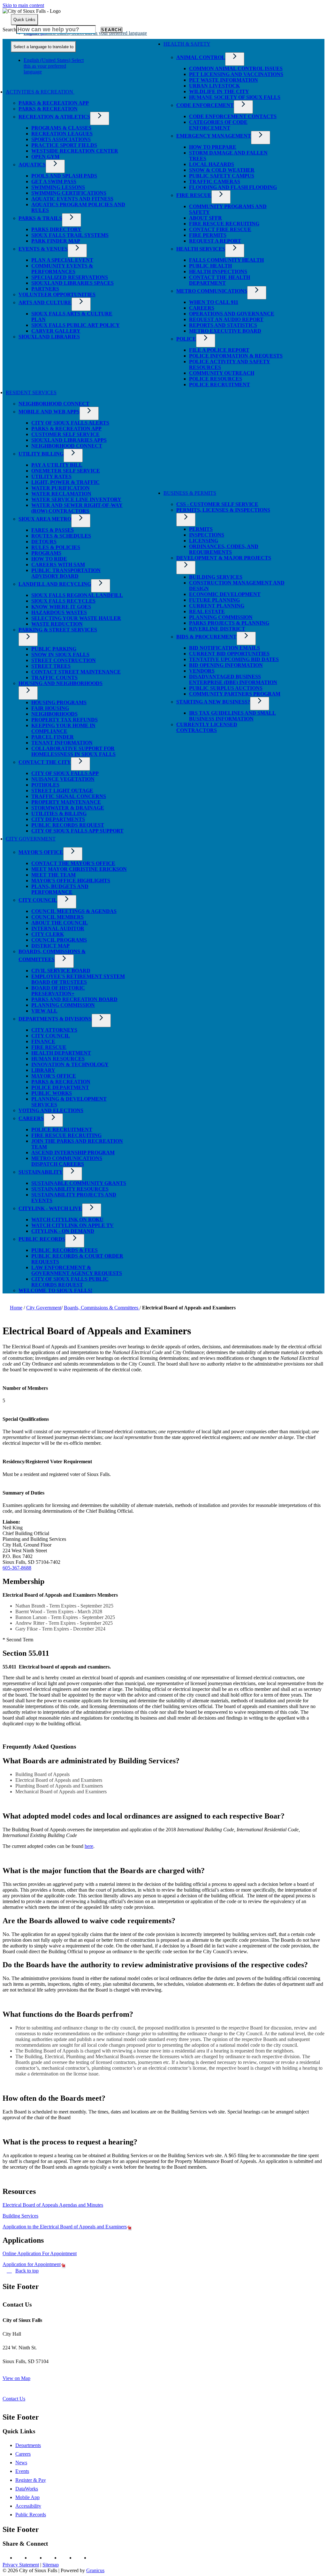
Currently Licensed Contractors (207, 727)
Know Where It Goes (61, 607)
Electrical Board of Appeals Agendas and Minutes (53, 2205)
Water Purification (61, 488)
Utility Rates (51, 476)
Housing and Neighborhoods (61, 683)
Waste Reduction (57, 624)
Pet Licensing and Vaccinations (236, 74)
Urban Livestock (214, 86)
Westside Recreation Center (75, 151)
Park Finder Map (56, 241)
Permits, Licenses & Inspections (223, 510)
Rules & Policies (56, 547)
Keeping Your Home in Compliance (63, 728)
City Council (38, 900)
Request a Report (215, 241)
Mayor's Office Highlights (71, 881)
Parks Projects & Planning (229, 623)
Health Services (201, 249)
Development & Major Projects (224, 558)
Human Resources (58, 1059)
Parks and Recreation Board (74, 999)
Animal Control (201, 57)
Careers (202, 308)
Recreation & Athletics (54, 117)
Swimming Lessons (58, 187)
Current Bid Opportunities (229, 654)
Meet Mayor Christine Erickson (79, 869)
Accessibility (28, 2506)
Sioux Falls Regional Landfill (77, 595)
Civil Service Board (61, 971)
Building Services (216, 577)
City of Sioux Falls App (65, 773)
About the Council (60, 923)
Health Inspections (218, 271)
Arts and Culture (45, 302)
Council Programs (59, 940)
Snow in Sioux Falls (60, 655)
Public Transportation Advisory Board (66, 573)
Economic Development (225, 594)
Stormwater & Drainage (68, 808)
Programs (46, 553)
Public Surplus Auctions (226, 688)
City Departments (58, 819)
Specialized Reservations (70, 277)
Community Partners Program (235, 694)
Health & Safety (187, 44)
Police (186, 339)
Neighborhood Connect (54, 404)
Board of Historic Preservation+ (58, 991)
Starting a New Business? (213, 702)
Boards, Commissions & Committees (102, 1308)
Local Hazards (212, 164)
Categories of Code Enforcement (218, 125)
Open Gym (45, 157)
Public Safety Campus (222, 176)
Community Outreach (222, 373)
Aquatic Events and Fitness (72, 199)
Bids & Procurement (206, 637)
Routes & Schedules (61, 536)
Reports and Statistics (223, 325)
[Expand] (84, 94)
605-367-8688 (17, 1568)
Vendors (202, 671)
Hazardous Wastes (59, 612)
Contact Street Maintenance (76, 672)
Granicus (95, 2570)
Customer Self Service (65, 434)
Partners (45, 289)
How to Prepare (213, 147)
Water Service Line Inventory (76, 499)
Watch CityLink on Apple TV (72, 1225)
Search (9, 30)
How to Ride (49, 559)
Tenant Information (62, 743)
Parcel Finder (53, 737)
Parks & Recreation (48, 109)
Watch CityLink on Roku (67, 1220)
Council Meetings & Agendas (74, 911)
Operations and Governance (232, 314)
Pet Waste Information (224, 80)
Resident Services (31, 392)
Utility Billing (41, 454)
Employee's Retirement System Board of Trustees (78, 979)
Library (43, 1070)
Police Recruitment (220, 384)
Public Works (52, 1093)
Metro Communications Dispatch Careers (67, 1161)
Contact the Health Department (220, 280)
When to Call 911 (214, 302)
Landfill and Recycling (55, 584)
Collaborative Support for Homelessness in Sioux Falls (73, 751)
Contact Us (14, 2399)
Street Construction (64, 660)
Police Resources (216, 379)
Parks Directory (56, 229)
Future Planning (214, 600)
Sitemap (51, 2565)
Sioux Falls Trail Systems (70, 235)
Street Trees (51, 666)
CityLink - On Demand (63, 1231)
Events (22, 2471)
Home (16, 1308)
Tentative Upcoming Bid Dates (234, 659)
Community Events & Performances (62, 269)
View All (44, 1011)
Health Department (61, 1053)
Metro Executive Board (225, 331)
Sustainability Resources (70, 1189)
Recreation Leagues (62, 134)
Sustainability (41, 1172)
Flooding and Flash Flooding (233, 187)
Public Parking (54, 649)
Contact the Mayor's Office (73, 863)
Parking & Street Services (58, 630)
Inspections (207, 535)
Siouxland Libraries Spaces (72, 283)
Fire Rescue (194, 195)
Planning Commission (221, 617)
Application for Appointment (32, 2264)
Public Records (42, 1239)
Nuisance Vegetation (63, 779)
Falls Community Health (226, 260)
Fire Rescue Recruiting (224, 224)
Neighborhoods (54, 714)
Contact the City (45, 762)
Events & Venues (43, 249)
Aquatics (32, 165)
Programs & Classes (61, 128)
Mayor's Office (41, 852)
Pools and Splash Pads (64, 176)
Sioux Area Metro (45, 519)
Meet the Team (53, 875)
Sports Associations (61, 139)
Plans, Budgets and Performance (60, 889)
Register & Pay (31, 2480)
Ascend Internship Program (73, 1152)
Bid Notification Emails (224, 648)
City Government (31, 839)
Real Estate (207, 611)
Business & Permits (190, 493)
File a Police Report (219, 350)
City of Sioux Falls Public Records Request (70, 1282)
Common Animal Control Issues (236, 68)
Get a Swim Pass (54, 181)
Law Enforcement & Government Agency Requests (77, 1270)
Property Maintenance (66, 802)
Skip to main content (23, 5)
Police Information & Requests (236, 356)
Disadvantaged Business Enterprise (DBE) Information (233, 679)
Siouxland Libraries (49, 337)
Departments (28, 2445)
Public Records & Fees (65, 1250)
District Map (50, 946)
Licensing (204, 541)
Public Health (210, 266)
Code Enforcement (205, 105)
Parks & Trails (40, 218)
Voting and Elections (51, 1110)
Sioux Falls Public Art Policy (76, 325)
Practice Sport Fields (64, 145)
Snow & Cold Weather (222, 170)
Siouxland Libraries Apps (69, 440)
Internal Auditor (58, 928)
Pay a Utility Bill (57, 465)
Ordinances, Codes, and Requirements (224, 549)
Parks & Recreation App (54, 103)
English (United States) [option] (54, 66)
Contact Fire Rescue (220, 229)
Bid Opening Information (226, 665)
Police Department (60, 1087)
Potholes (45, 785)
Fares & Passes (53, 530)
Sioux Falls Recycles (63, 601)
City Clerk (48, 934)
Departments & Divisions (55, 1019)
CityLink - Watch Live (50, 1208)
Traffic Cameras (215, 181)
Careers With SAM (58, 565)
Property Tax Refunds (65, 720)
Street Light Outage (62, 791)
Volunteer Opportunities (57, 294)
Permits (201, 529)
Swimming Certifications (69, 193)
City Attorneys (54, 1030)
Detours (44, 542)
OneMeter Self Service (66, 471)
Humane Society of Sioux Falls (235, 97)
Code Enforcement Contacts (233, 116)
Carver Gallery (56, 331)
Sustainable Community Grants (79, 1183)
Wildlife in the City (219, 91)
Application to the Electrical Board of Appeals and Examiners (65, 2227)
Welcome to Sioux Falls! (55, 1290)
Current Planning (217, 606)
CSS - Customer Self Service (217, 504)
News (21, 2463)
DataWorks (27, 2489)
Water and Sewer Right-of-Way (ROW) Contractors (77, 508)
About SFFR (205, 218)
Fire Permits (208, 235)
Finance (43, 1041)
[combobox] (43, 47)
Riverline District (217, 629)
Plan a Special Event (62, 260)
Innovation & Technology (70, 1064)
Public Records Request (68, 825)
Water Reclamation (61, 494)
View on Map (16, 2378)
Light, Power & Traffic (65, 482)
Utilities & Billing (59, 813)
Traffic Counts (54, 678)
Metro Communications (212, 291)
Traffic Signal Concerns (69, 796)
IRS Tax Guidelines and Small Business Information (232, 716)
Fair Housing (50, 708)
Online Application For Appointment (40, 2253)
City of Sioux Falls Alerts (70, 423)
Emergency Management (214, 136)
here (89, 1846)
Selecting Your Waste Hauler (76, 618)
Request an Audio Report (226, 319)
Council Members (57, 917)
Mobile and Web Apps (49, 412)
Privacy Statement (21, 2565)
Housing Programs (59, 702)
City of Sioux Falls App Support (77, 831)
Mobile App (27, 2497)
